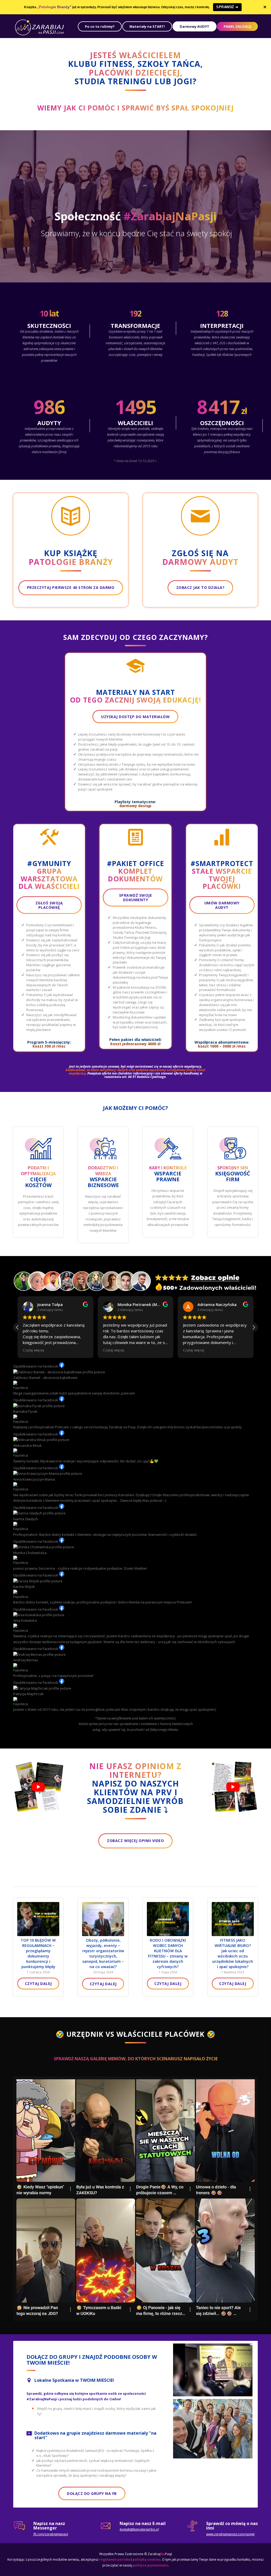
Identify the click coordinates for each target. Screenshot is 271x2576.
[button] (254, 1327)
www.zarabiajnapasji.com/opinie (230, 2539)
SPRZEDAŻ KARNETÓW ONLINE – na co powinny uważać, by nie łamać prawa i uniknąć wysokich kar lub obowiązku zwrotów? (233, 1956)
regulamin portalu (115, 2565)
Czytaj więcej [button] (33, 1350)
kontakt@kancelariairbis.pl (139, 2535)
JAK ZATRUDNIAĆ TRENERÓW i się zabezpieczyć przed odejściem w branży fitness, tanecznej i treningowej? (168, 1953)
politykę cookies (146, 2565)
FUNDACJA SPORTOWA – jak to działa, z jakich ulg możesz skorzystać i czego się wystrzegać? (38, 1951)
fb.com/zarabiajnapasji (51, 2539)
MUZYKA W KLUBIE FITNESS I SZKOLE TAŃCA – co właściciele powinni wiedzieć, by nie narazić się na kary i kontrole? (103, 1956)
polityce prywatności (150, 2571)
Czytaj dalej (38, 1978)
